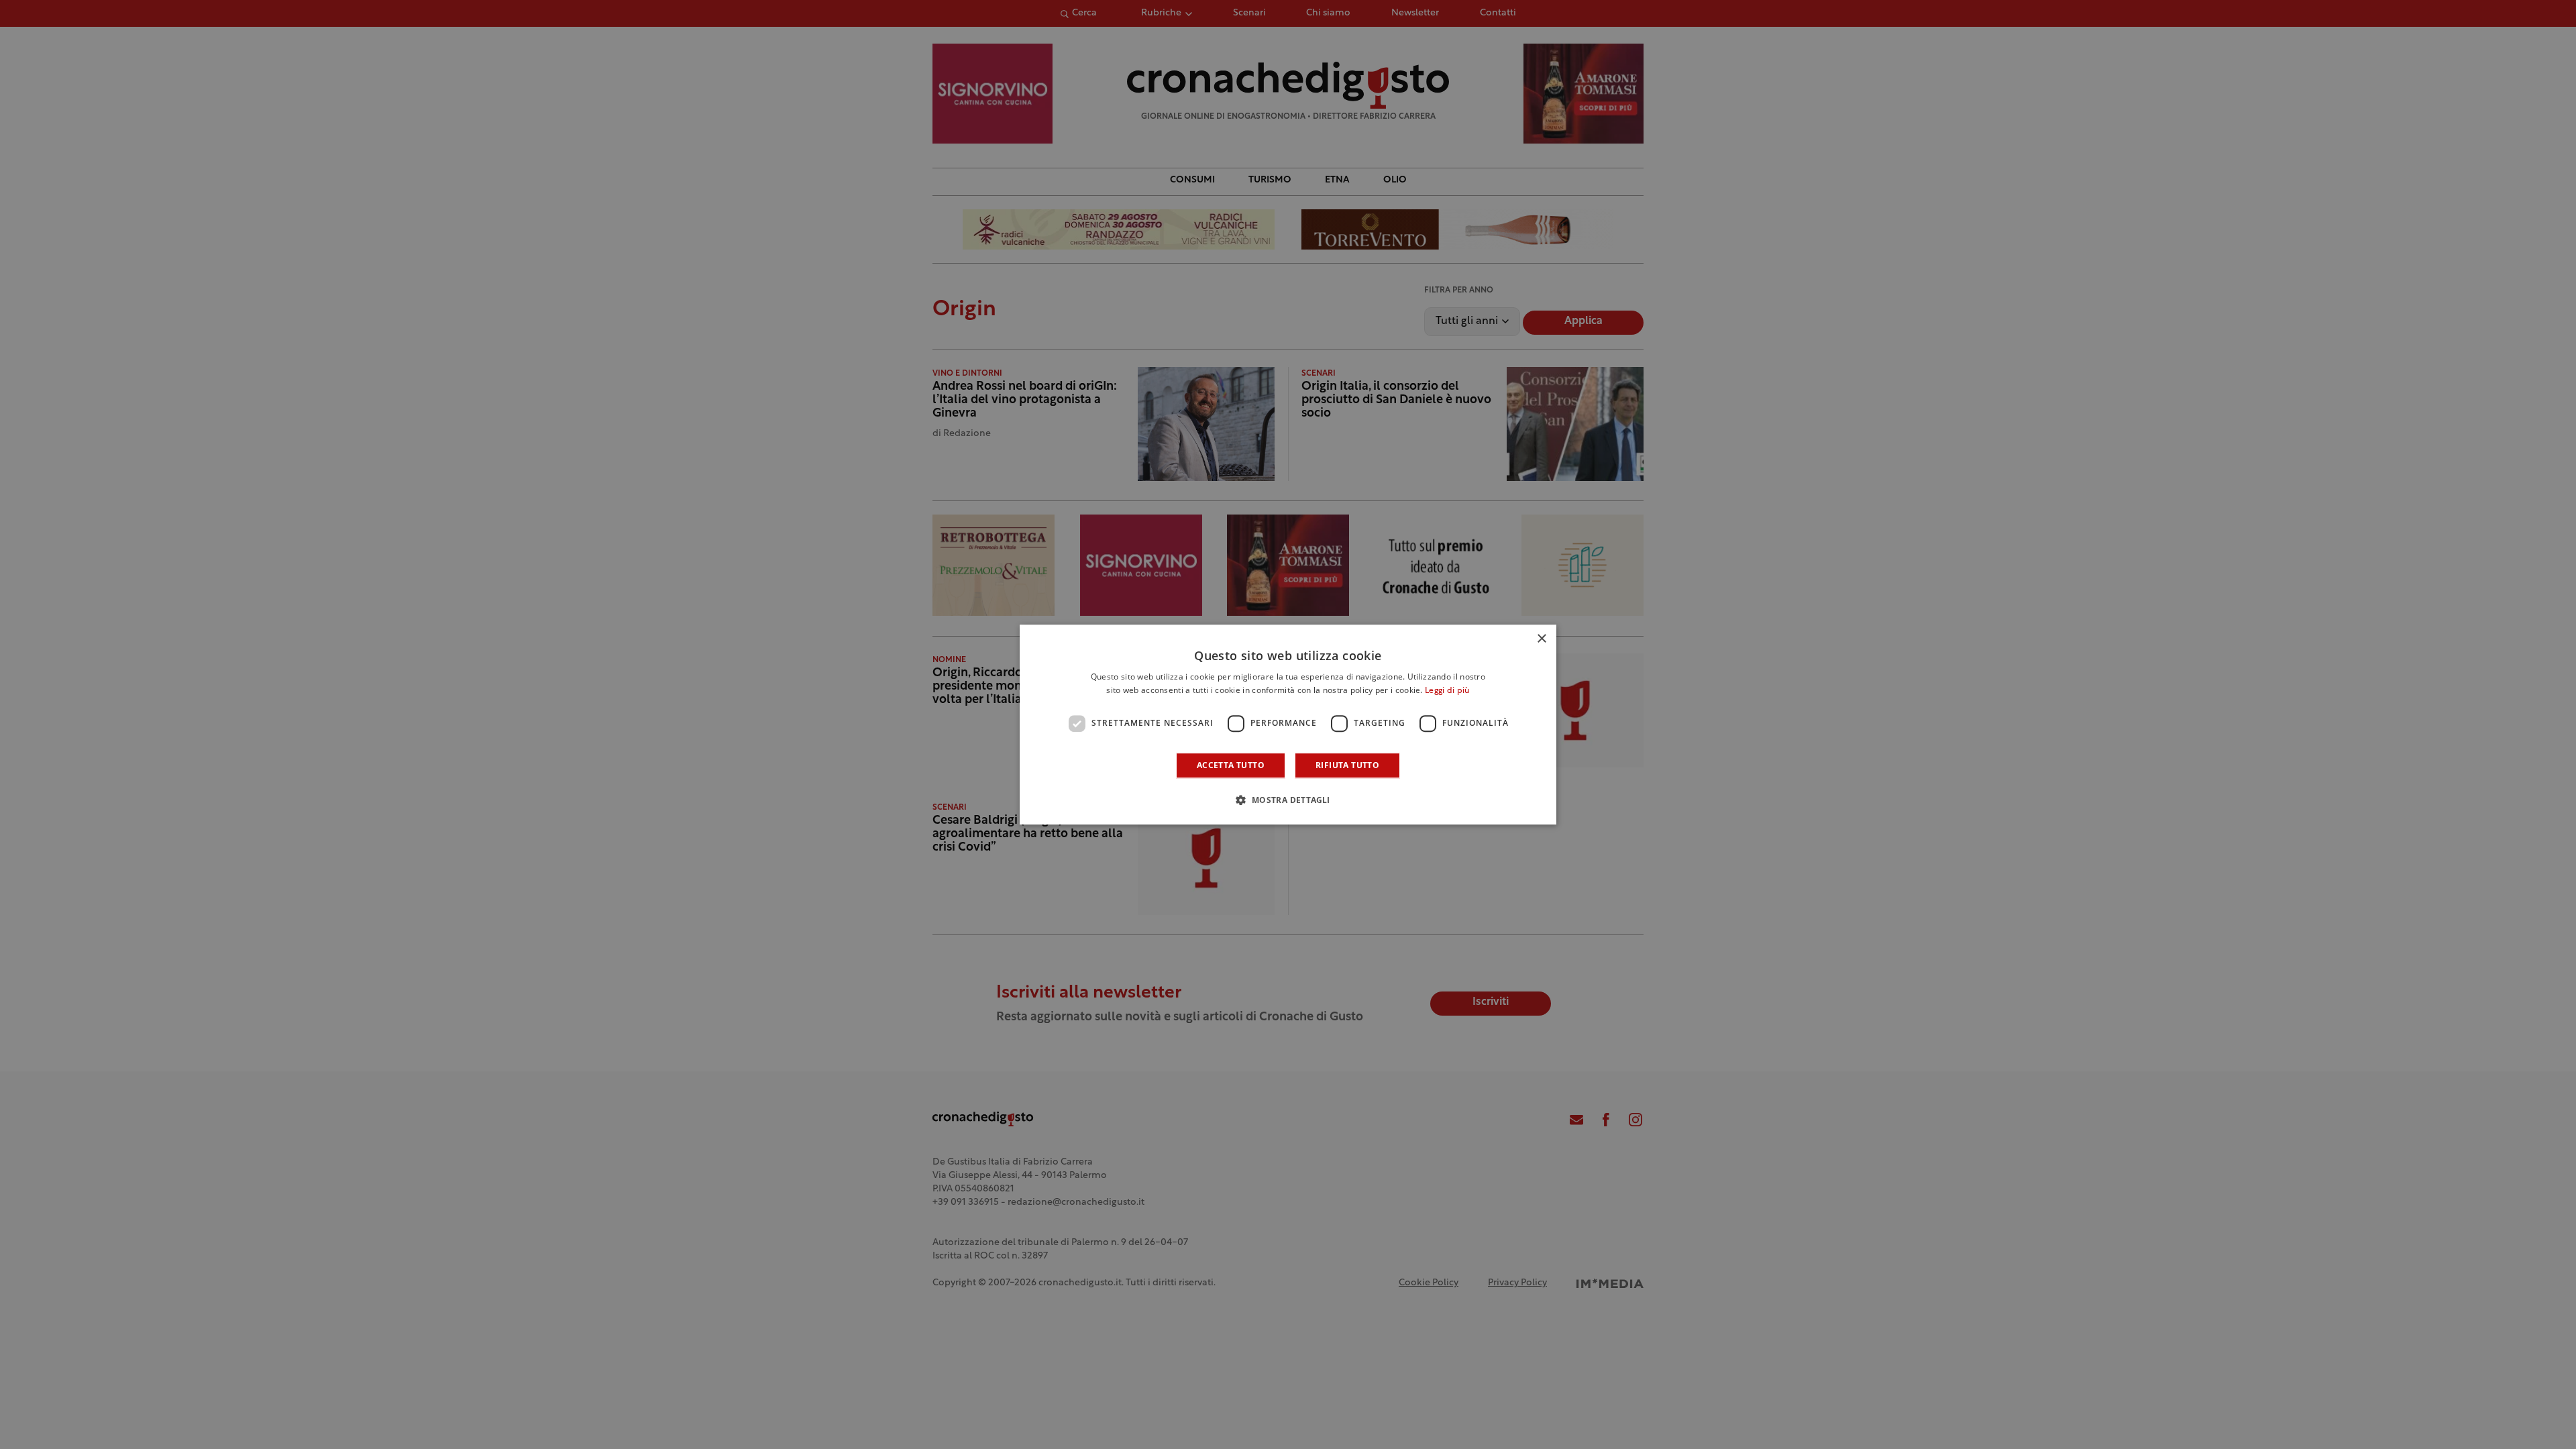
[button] (1288, 800)
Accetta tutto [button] (1231, 765)
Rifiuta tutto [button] (1347, 765)
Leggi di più (1447, 691)
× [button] (1541, 639)
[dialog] (1288, 724)
